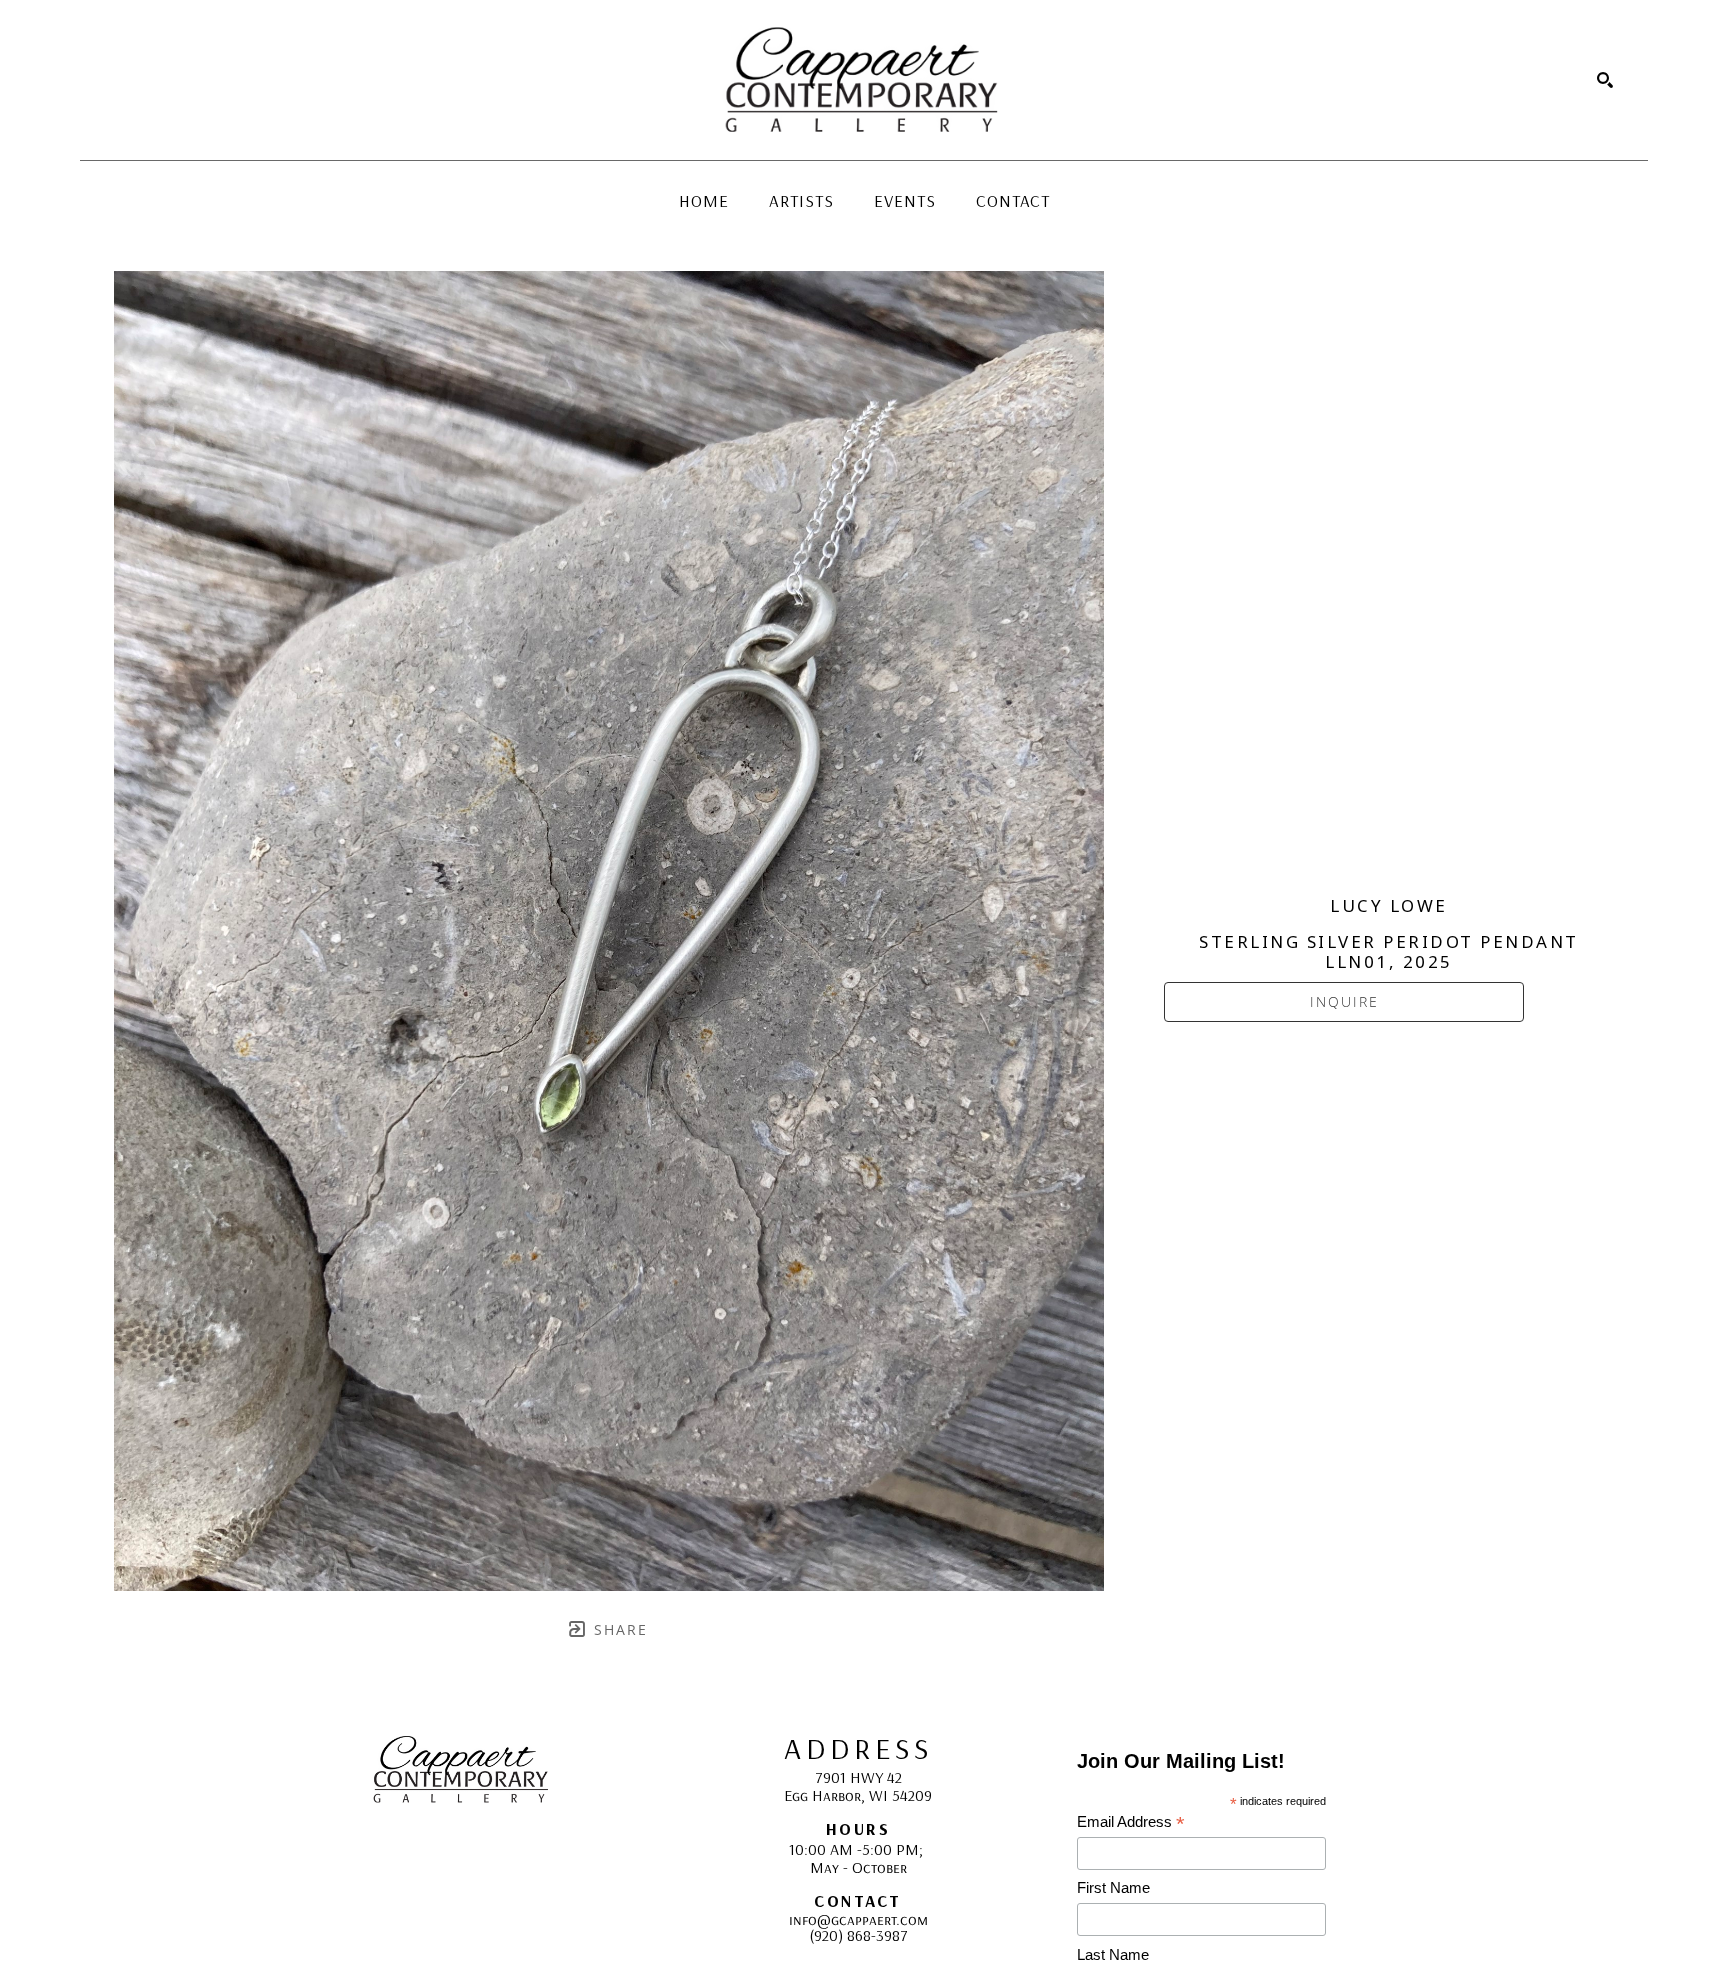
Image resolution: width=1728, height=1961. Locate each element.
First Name (1113, 1887)
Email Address (1131, 1822)
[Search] (1605, 80)
